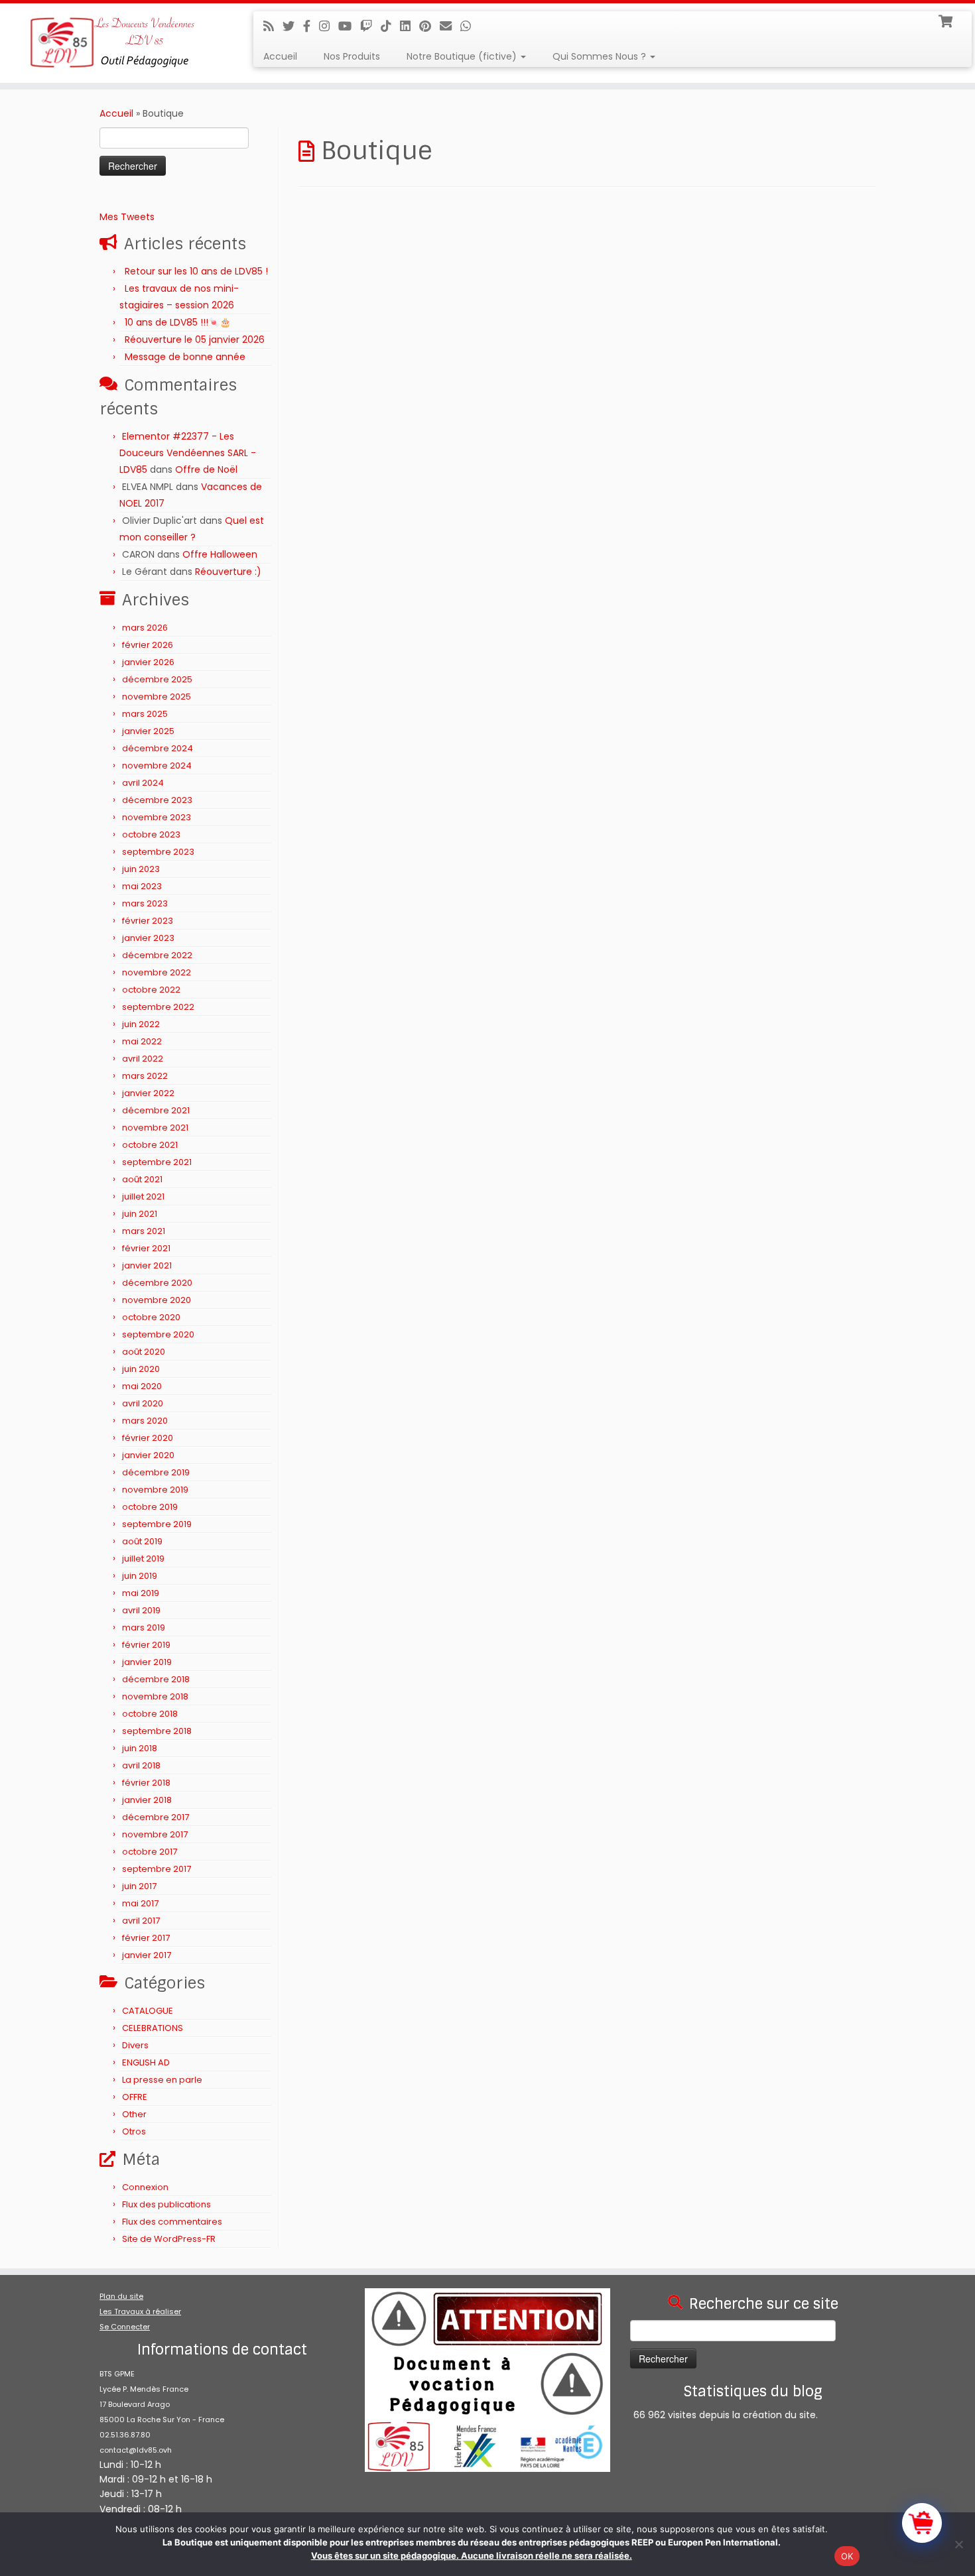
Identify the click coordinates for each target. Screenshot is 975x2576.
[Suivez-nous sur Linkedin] (410, 26)
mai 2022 (142, 1041)
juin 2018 (140, 1748)
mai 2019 (141, 1593)
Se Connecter (125, 2327)
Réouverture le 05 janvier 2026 (195, 339)
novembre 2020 (157, 1300)
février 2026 (148, 645)
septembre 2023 (158, 852)
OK (847, 2556)
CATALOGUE (148, 2011)
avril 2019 (141, 1610)
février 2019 (146, 1645)
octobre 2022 (151, 990)
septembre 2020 (158, 1334)
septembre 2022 (158, 1007)
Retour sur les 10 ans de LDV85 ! (196, 271)
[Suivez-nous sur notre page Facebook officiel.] (311, 26)
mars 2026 (145, 628)
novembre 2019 (155, 1490)
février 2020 (148, 1438)
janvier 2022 (148, 1093)
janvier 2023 (148, 938)
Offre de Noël (206, 469)
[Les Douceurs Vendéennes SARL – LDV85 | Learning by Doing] (112, 43)
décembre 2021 (156, 1110)
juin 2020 (141, 1369)
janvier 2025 (148, 731)
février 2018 (146, 1783)
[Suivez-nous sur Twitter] (293, 26)
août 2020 (144, 1352)
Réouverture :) (228, 572)
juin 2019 (140, 1576)
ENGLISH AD (146, 2062)
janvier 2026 (148, 662)
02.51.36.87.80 (125, 2435)
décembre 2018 (156, 1679)
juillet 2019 (143, 1559)
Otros (134, 2131)
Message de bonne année (185, 357)
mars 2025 (145, 714)
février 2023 (148, 921)
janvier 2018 (147, 1800)
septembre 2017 (157, 1869)
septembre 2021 (157, 1162)
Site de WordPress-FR (169, 2239)
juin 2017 (139, 1886)
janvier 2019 (147, 1662)
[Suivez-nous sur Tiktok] (390, 26)
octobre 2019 (150, 1507)
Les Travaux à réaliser (140, 2311)
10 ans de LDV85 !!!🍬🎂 (178, 322)
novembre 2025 (157, 697)
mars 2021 (144, 1231)
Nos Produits (352, 56)
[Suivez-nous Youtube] (349, 26)
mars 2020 (145, 1421)
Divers (135, 2045)
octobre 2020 (151, 1317)
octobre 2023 (151, 834)
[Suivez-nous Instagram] (329, 26)
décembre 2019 (156, 1472)
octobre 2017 (150, 1852)
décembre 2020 (157, 1283)
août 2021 (142, 1179)
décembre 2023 (157, 800)
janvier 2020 (148, 1455)
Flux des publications (166, 2204)
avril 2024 (143, 783)
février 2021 (146, 1248)
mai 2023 (142, 886)
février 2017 (146, 1938)
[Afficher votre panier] (947, 20)
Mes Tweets (127, 217)
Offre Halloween (220, 554)
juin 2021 (140, 1214)
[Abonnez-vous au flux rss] (273, 26)
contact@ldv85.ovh (136, 2450)
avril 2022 (143, 1059)
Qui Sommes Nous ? (601, 56)
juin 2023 (141, 869)
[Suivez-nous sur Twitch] (370, 26)
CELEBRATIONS (153, 2028)
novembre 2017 (155, 1834)
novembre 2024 (157, 766)
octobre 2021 (150, 1145)
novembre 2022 (157, 972)
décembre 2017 (156, 1817)
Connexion (145, 2187)
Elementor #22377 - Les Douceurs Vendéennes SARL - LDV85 (188, 453)
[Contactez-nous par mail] (450, 26)
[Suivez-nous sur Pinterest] (429, 26)
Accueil (280, 56)
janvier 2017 (147, 1955)
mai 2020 (142, 1386)
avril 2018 (141, 1765)
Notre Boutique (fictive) (463, 56)
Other (134, 2114)
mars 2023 (145, 903)
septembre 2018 (157, 1731)
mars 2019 (144, 1627)
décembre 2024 (158, 748)
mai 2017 (140, 1903)
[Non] (958, 2544)
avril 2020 (143, 1403)
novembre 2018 (155, 1696)
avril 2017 (141, 1921)
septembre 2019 (157, 1524)
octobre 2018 (150, 1714)
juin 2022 (141, 1024)
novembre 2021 (155, 1128)
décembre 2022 (157, 955)
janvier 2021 (147, 1265)
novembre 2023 (157, 817)
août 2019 (142, 1541)
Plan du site (121, 2296)
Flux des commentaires (172, 2222)
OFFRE (135, 2097)
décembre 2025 (157, 679)
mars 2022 (145, 1076)
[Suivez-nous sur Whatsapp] (470, 26)
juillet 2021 (143, 1196)
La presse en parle (162, 2080)
